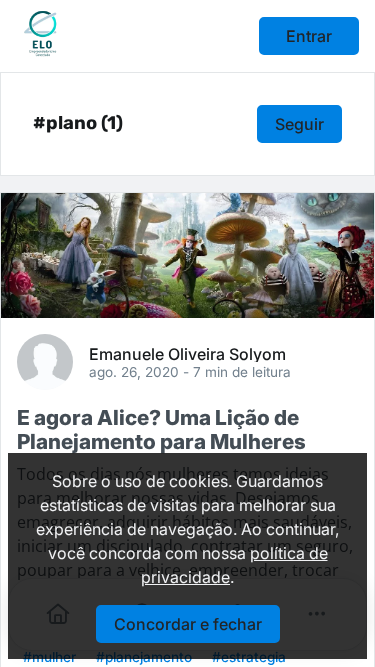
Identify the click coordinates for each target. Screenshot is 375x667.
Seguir (299, 124)
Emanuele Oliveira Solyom (187, 353)
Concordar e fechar (188, 624)
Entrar (309, 36)
